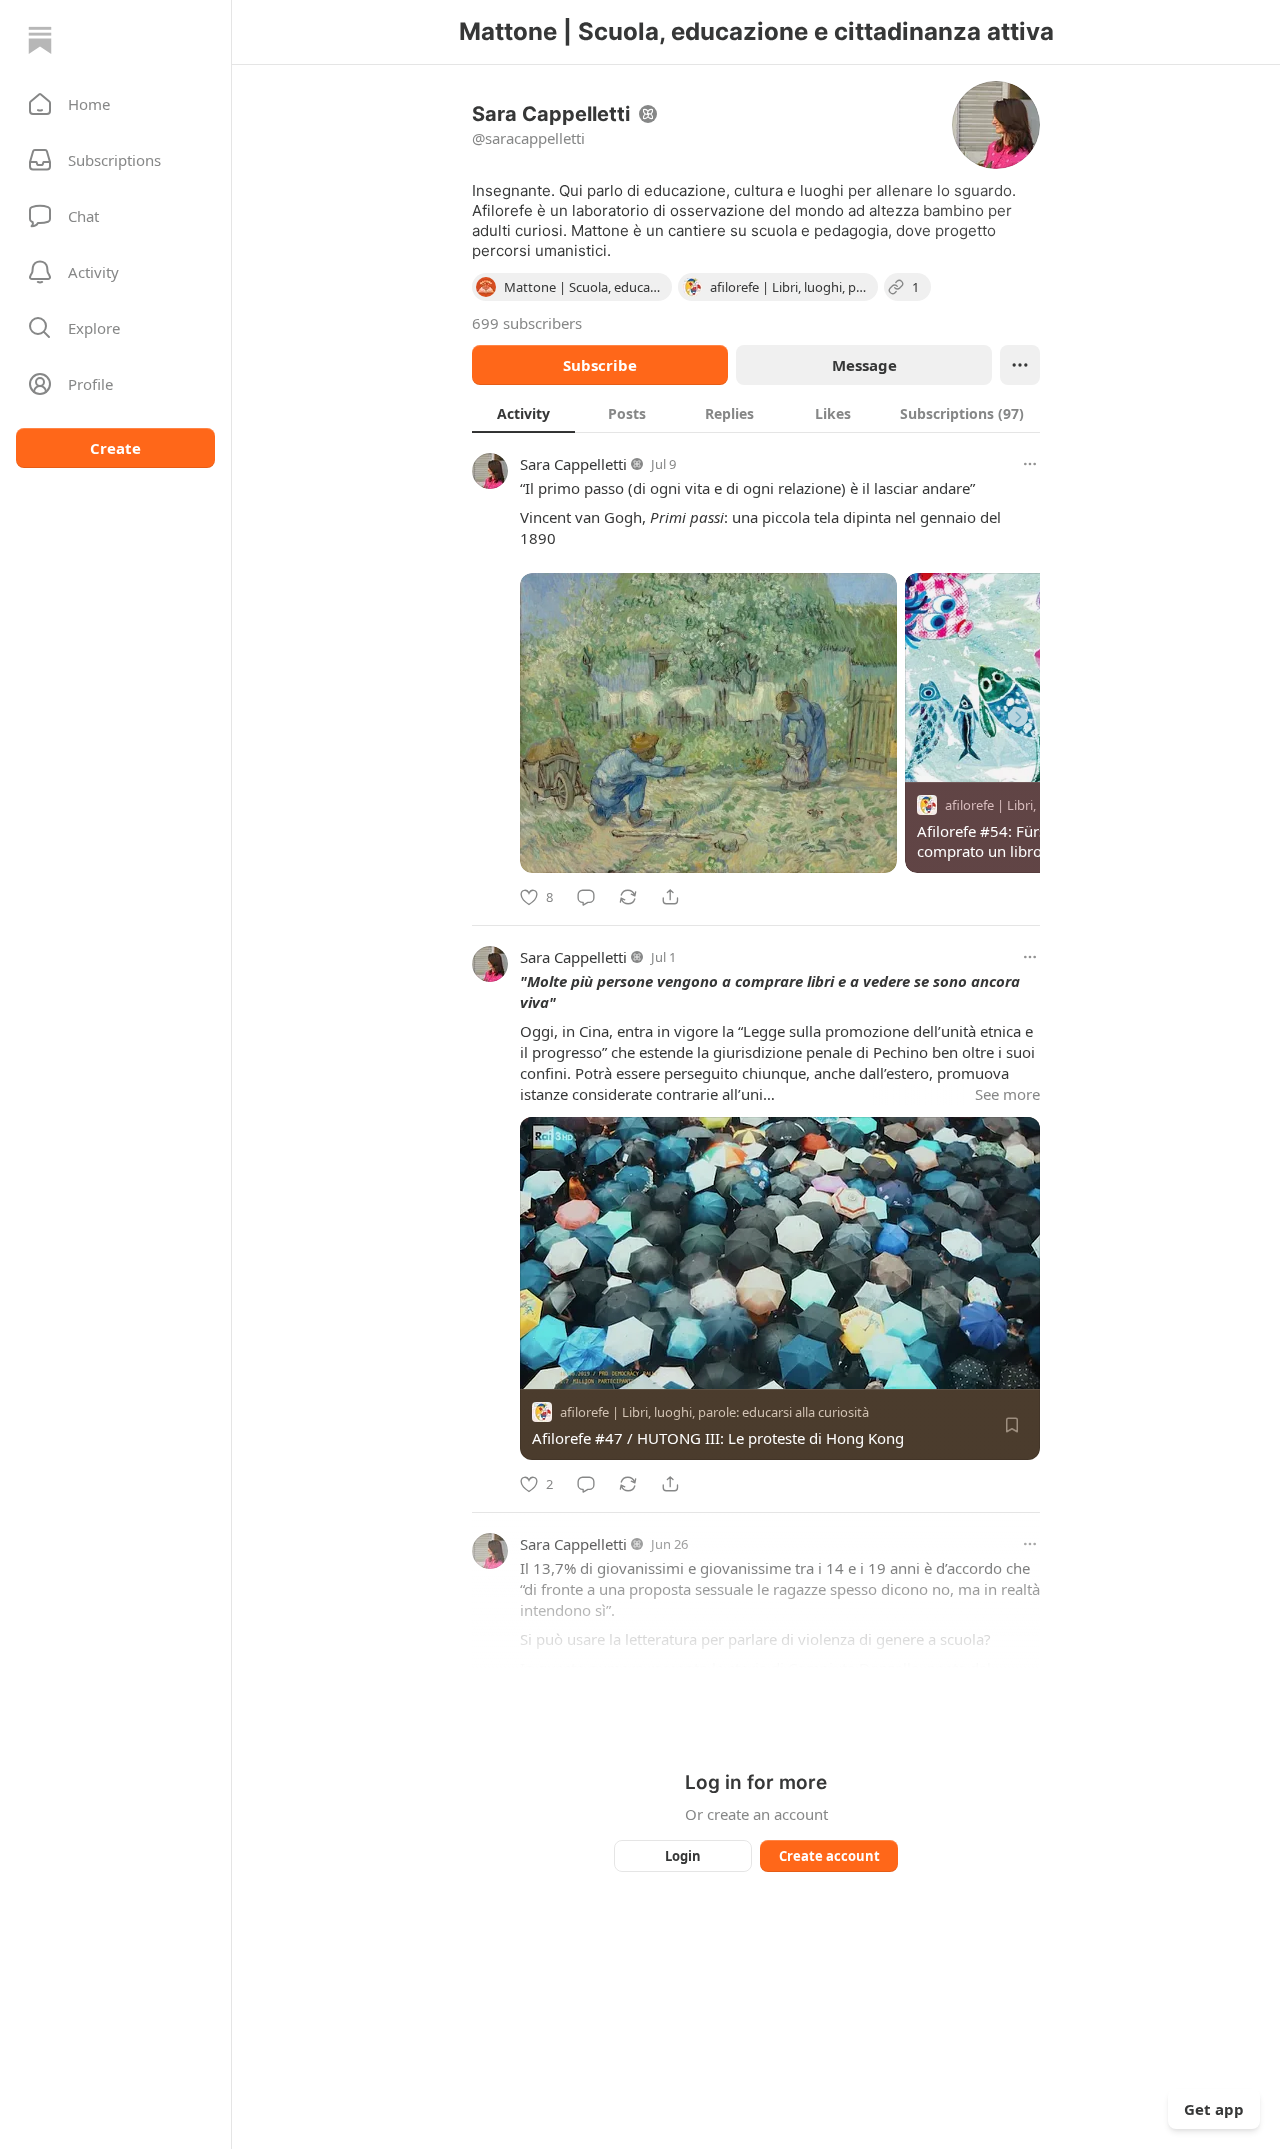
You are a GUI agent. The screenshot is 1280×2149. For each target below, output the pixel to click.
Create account (829, 1856)
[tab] (523, 413)
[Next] (1018, 717)
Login (683, 1856)
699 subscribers (527, 323)
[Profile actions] (1020, 365)
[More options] (1030, 464)
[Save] (1012, 1425)
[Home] (40, 40)
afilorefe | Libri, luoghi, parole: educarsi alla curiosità (714, 1412)
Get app (1214, 2109)
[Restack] (628, 897)
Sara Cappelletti (573, 464)
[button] (115, 104)
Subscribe (600, 365)
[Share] (670, 897)
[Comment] (586, 897)
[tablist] (756, 413)
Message (864, 365)
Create (115, 448)
